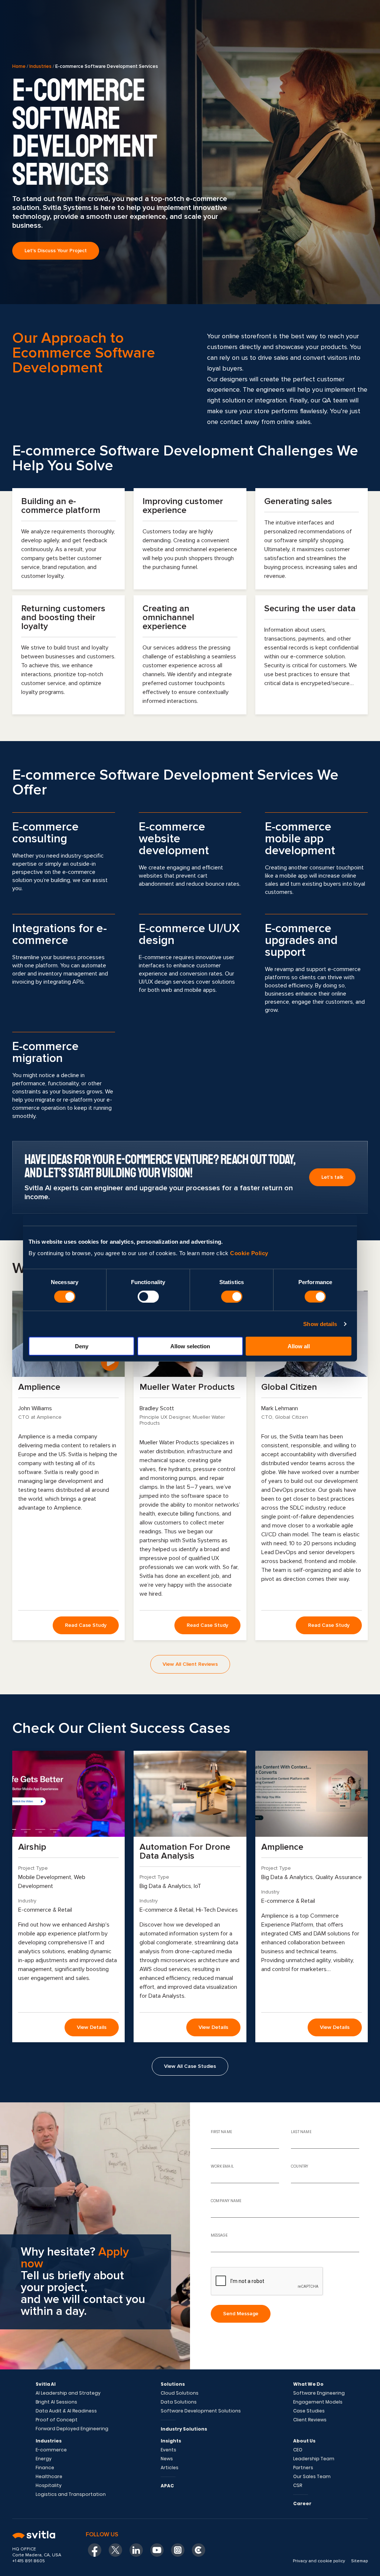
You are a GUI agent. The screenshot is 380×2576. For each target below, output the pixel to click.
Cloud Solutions (180, 2393)
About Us (304, 2441)
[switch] (148, 1296)
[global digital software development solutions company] (40, 2536)
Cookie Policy (249, 1253)
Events (168, 2450)
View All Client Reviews (190, 1664)
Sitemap (359, 2561)
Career (302, 2503)
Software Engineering (319, 2393)
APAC (167, 2486)
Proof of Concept (57, 2420)
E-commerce (51, 2450)
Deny (82, 1346)
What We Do (308, 2384)
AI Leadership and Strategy (68, 2393)
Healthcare (49, 2477)
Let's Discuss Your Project (56, 251)
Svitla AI (46, 2384)
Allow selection (190, 1346)
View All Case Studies (190, 2066)
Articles (170, 2468)
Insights (171, 2441)
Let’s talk (332, 1177)
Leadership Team (314, 2459)
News (167, 2459)
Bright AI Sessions (56, 2402)
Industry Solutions (184, 2429)
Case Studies (309, 2411)
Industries (40, 66)
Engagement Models (318, 2402)
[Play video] (110, 1362)
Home (19, 66)
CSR (298, 2485)
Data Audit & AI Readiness (66, 2411)
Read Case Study (86, 1625)
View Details (92, 2027)
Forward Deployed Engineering (72, 2429)
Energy (44, 2459)
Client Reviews (310, 2420)
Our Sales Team (312, 2477)
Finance (45, 2468)
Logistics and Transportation (71, 2494)
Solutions (173, 2384)
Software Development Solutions (201, 2411)
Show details (320, 1324)
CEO (298, 2450)
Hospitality (49, 2485)
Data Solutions (179, 2402)
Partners (303, 2468)
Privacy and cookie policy (319, 2561)
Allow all (299, 1346)
